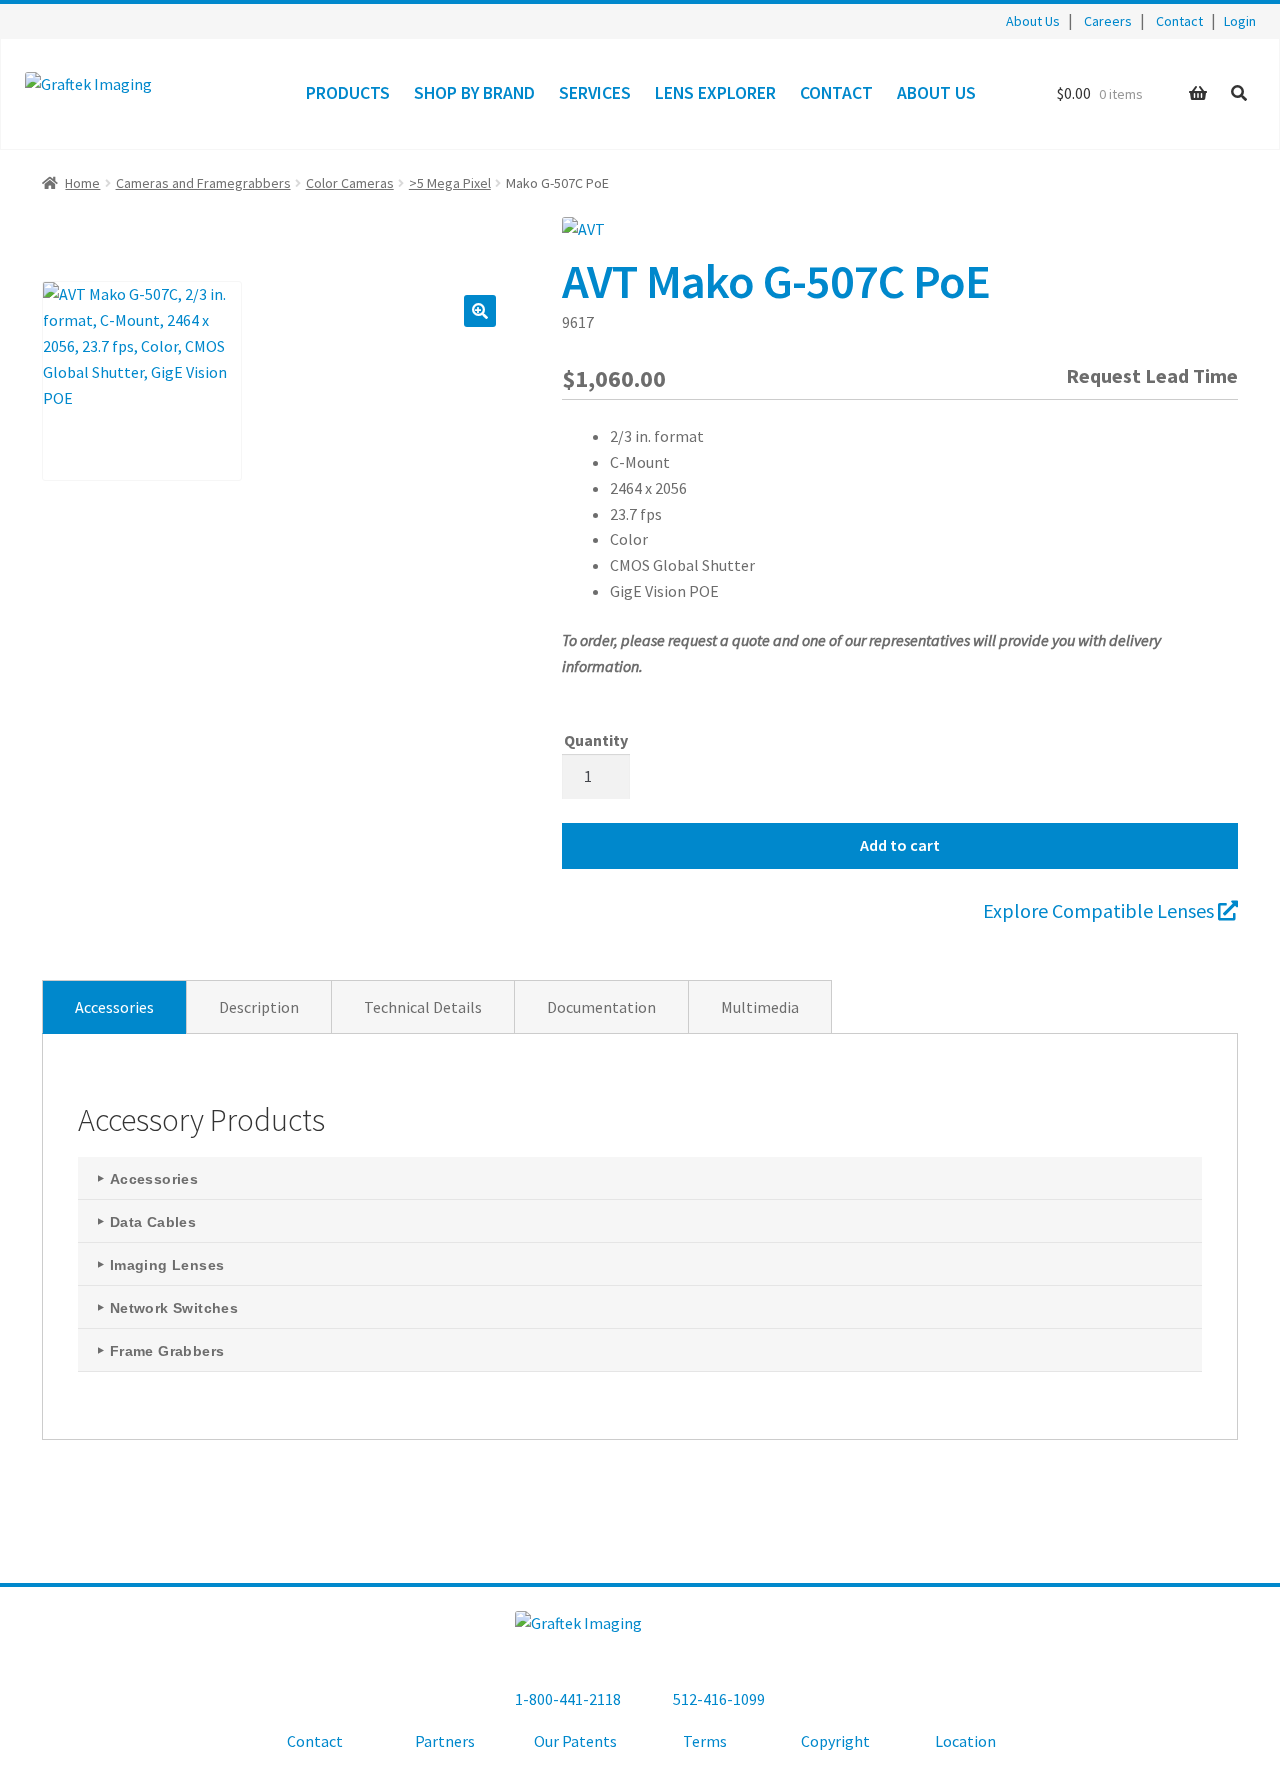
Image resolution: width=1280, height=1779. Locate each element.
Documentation (601, 1007)
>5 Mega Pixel (450, 183)
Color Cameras (350, 183)
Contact (1179, 21)
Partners (445, 1741)
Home (82, 183)
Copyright (835, 1741)
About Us (1033, 21)
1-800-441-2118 (568, 1699)
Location (965, 1741)
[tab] (114, 1007)
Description (259, 1007)
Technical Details (423, 1007)
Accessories (114, 1007)
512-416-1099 (719, 1699)
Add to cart (900, 845)
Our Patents (575, 1741)
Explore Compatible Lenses (1100, 910)
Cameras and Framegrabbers (203, 183)
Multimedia (760, 1007)
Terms (705, 1741)
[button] (480, 311)
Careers (1108, 21)
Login (1240, 21)
